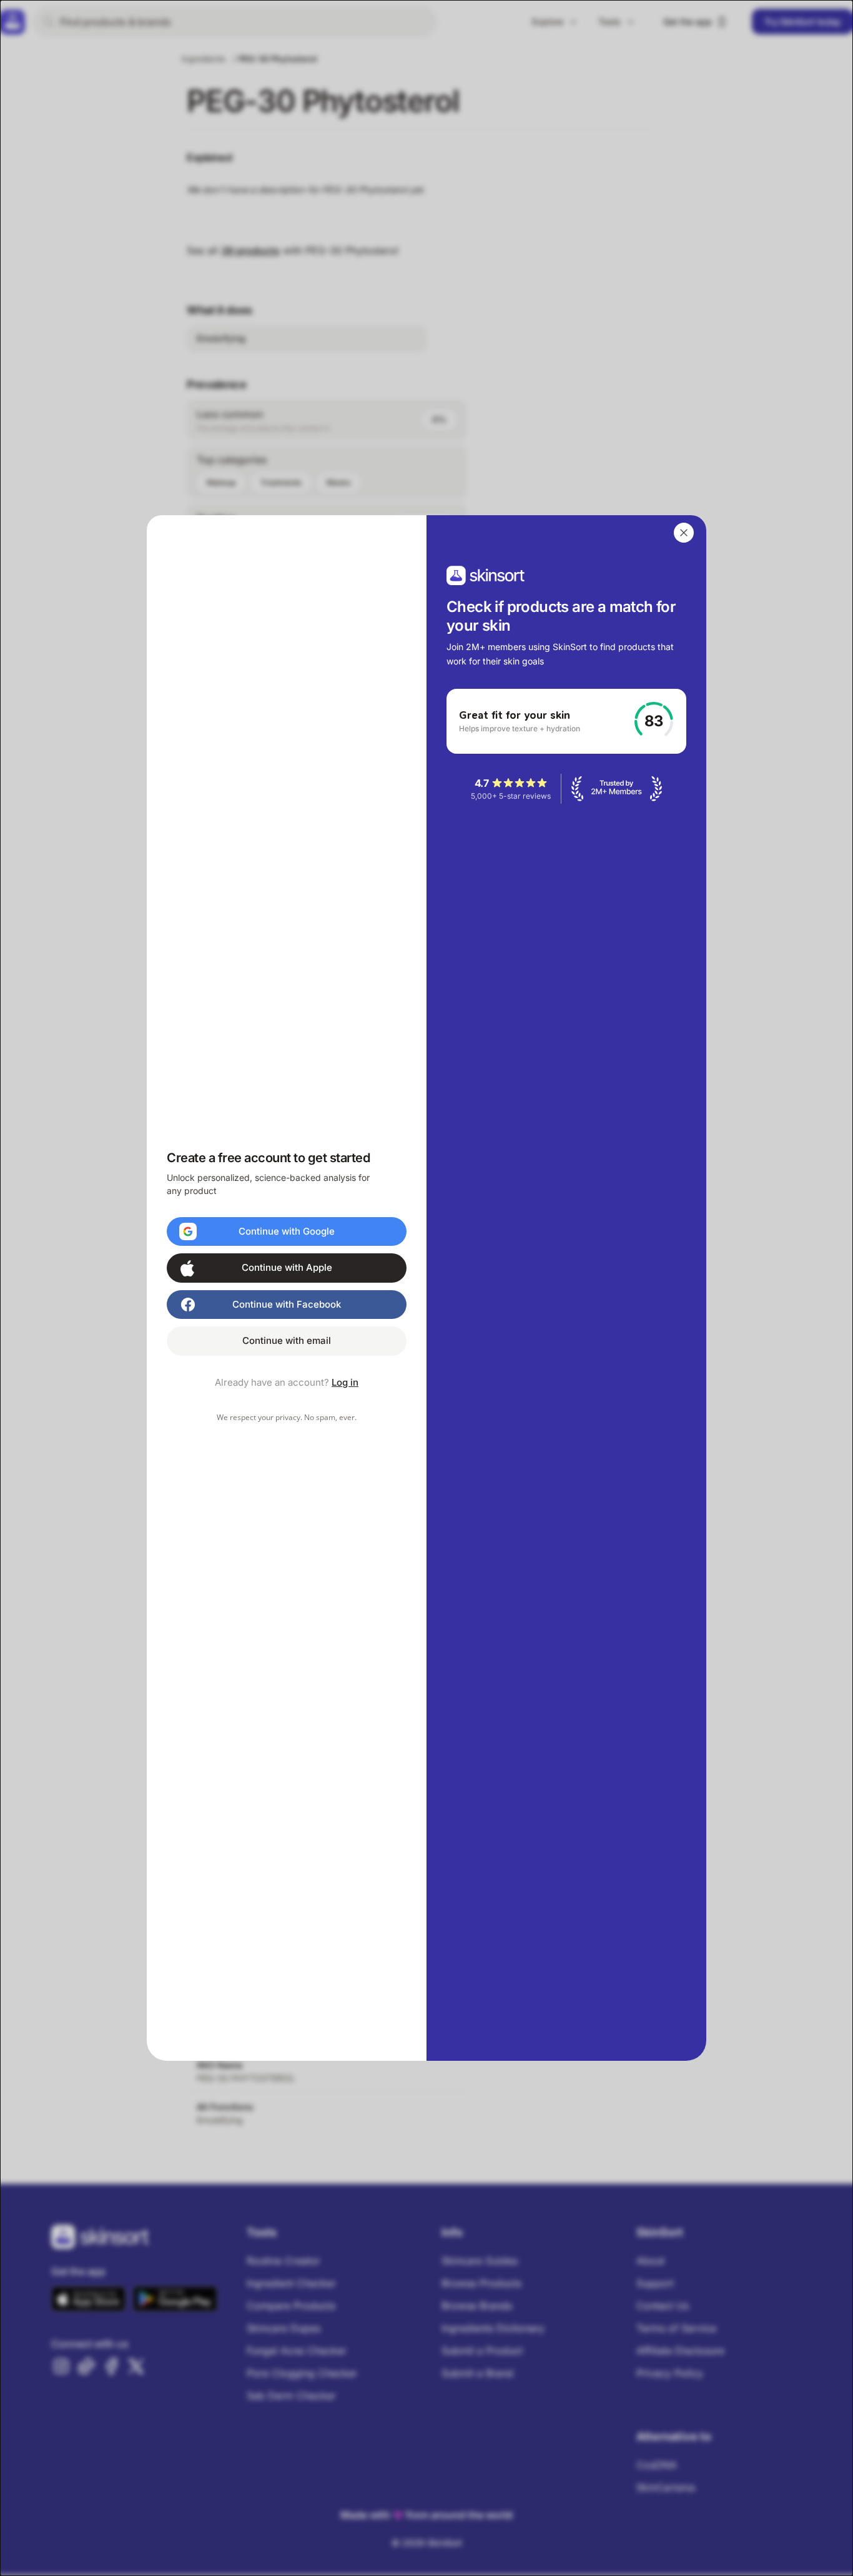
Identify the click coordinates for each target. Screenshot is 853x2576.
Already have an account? (287, 1382)
